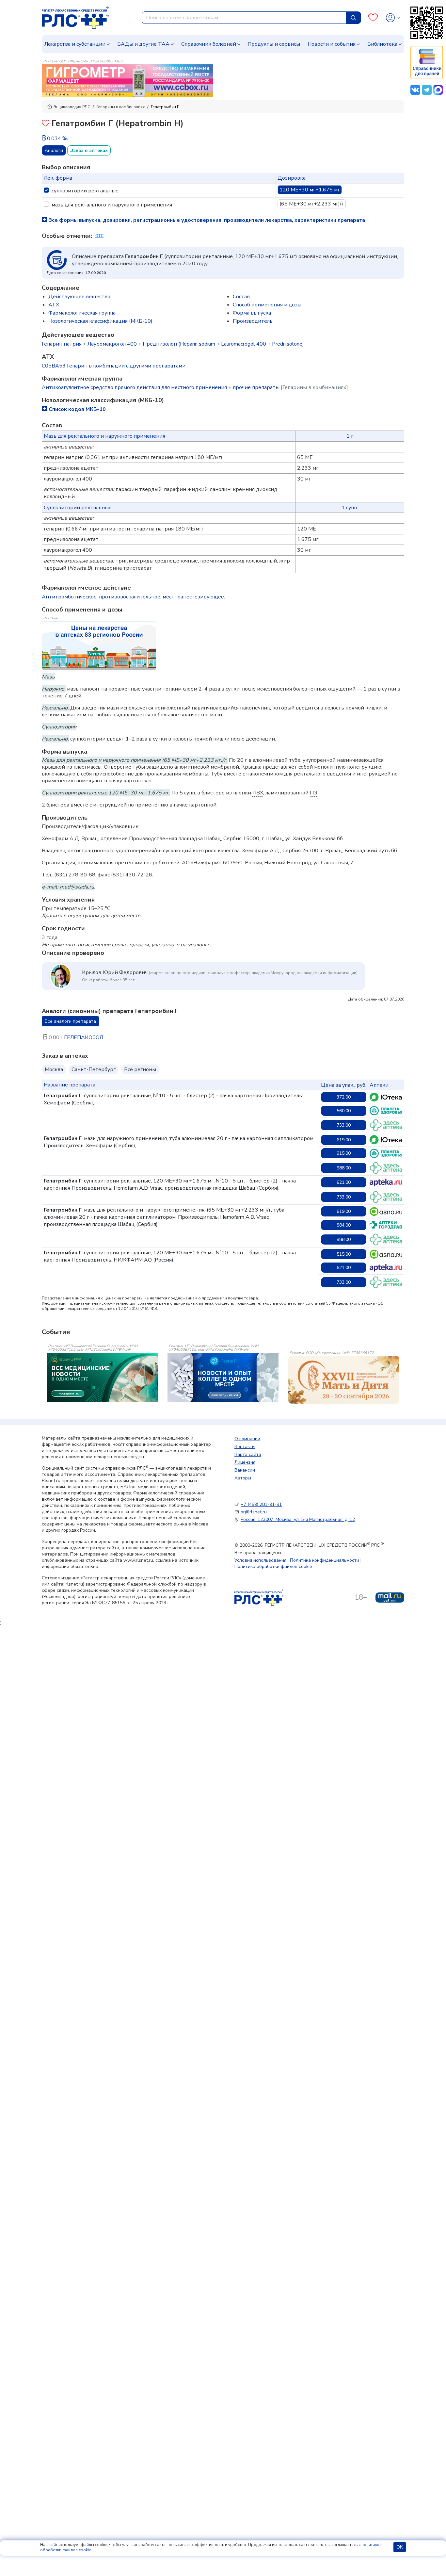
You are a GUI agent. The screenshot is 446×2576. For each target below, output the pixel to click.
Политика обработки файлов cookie (273, 1566)
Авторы (243, 1478)
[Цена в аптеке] (386, 1097)
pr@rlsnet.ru (254, 1512)
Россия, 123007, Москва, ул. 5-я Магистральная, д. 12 (298, 1519)
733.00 (344, 1125)
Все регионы (140, 1069)
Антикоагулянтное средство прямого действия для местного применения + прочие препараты (195, 387)
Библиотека (382, 44)
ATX (54, 305)
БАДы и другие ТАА (143, 44)
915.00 (344, 1153)
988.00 (344, 1168)
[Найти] (354, 18)
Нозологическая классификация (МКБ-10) (100, 321)
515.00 (344, 1254)
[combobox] (244, 18)
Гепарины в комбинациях (120, 107)
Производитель (253, 321)
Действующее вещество (79, 297)
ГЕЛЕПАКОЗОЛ (84, 1037)
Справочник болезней (209, 44)
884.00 (344, 1225)
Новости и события (332, 44)
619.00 (344, 1140)
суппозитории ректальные (85, 191)
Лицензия (245, 1462)
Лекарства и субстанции (75, 44)
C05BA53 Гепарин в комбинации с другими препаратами (114, 366)
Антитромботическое (69, 597)
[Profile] (393, 18)
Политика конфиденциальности (325, 1560)
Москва (54, 1069)
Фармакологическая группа (82, 313)
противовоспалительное (130, 597)
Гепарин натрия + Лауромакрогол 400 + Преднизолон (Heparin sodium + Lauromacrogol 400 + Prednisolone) (173, 344)
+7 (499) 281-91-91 (261, 1504)
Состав (241, 297)
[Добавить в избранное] (46, 124)
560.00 (344, 1111)
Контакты (245, 1447)
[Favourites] (373, 18)
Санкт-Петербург (94, 1069)
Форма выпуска (252, 313)
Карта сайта (248, 1454)
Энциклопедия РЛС (72, 107)
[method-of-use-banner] (127, 80)
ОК (400, 2547)
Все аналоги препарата (70, 1021)
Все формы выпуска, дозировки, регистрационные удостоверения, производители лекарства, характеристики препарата (206, 220)
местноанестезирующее (193, 597)
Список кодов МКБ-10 (77, 409)
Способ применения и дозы (267, 305)
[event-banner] (344, 1380)
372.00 (344, 1097)
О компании (247, 1439)
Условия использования (260, 1560)
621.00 (344, 1182)
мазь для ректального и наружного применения (112, 205)
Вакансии (245, 1470)
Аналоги (54, 150)
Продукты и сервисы (274, 44)
